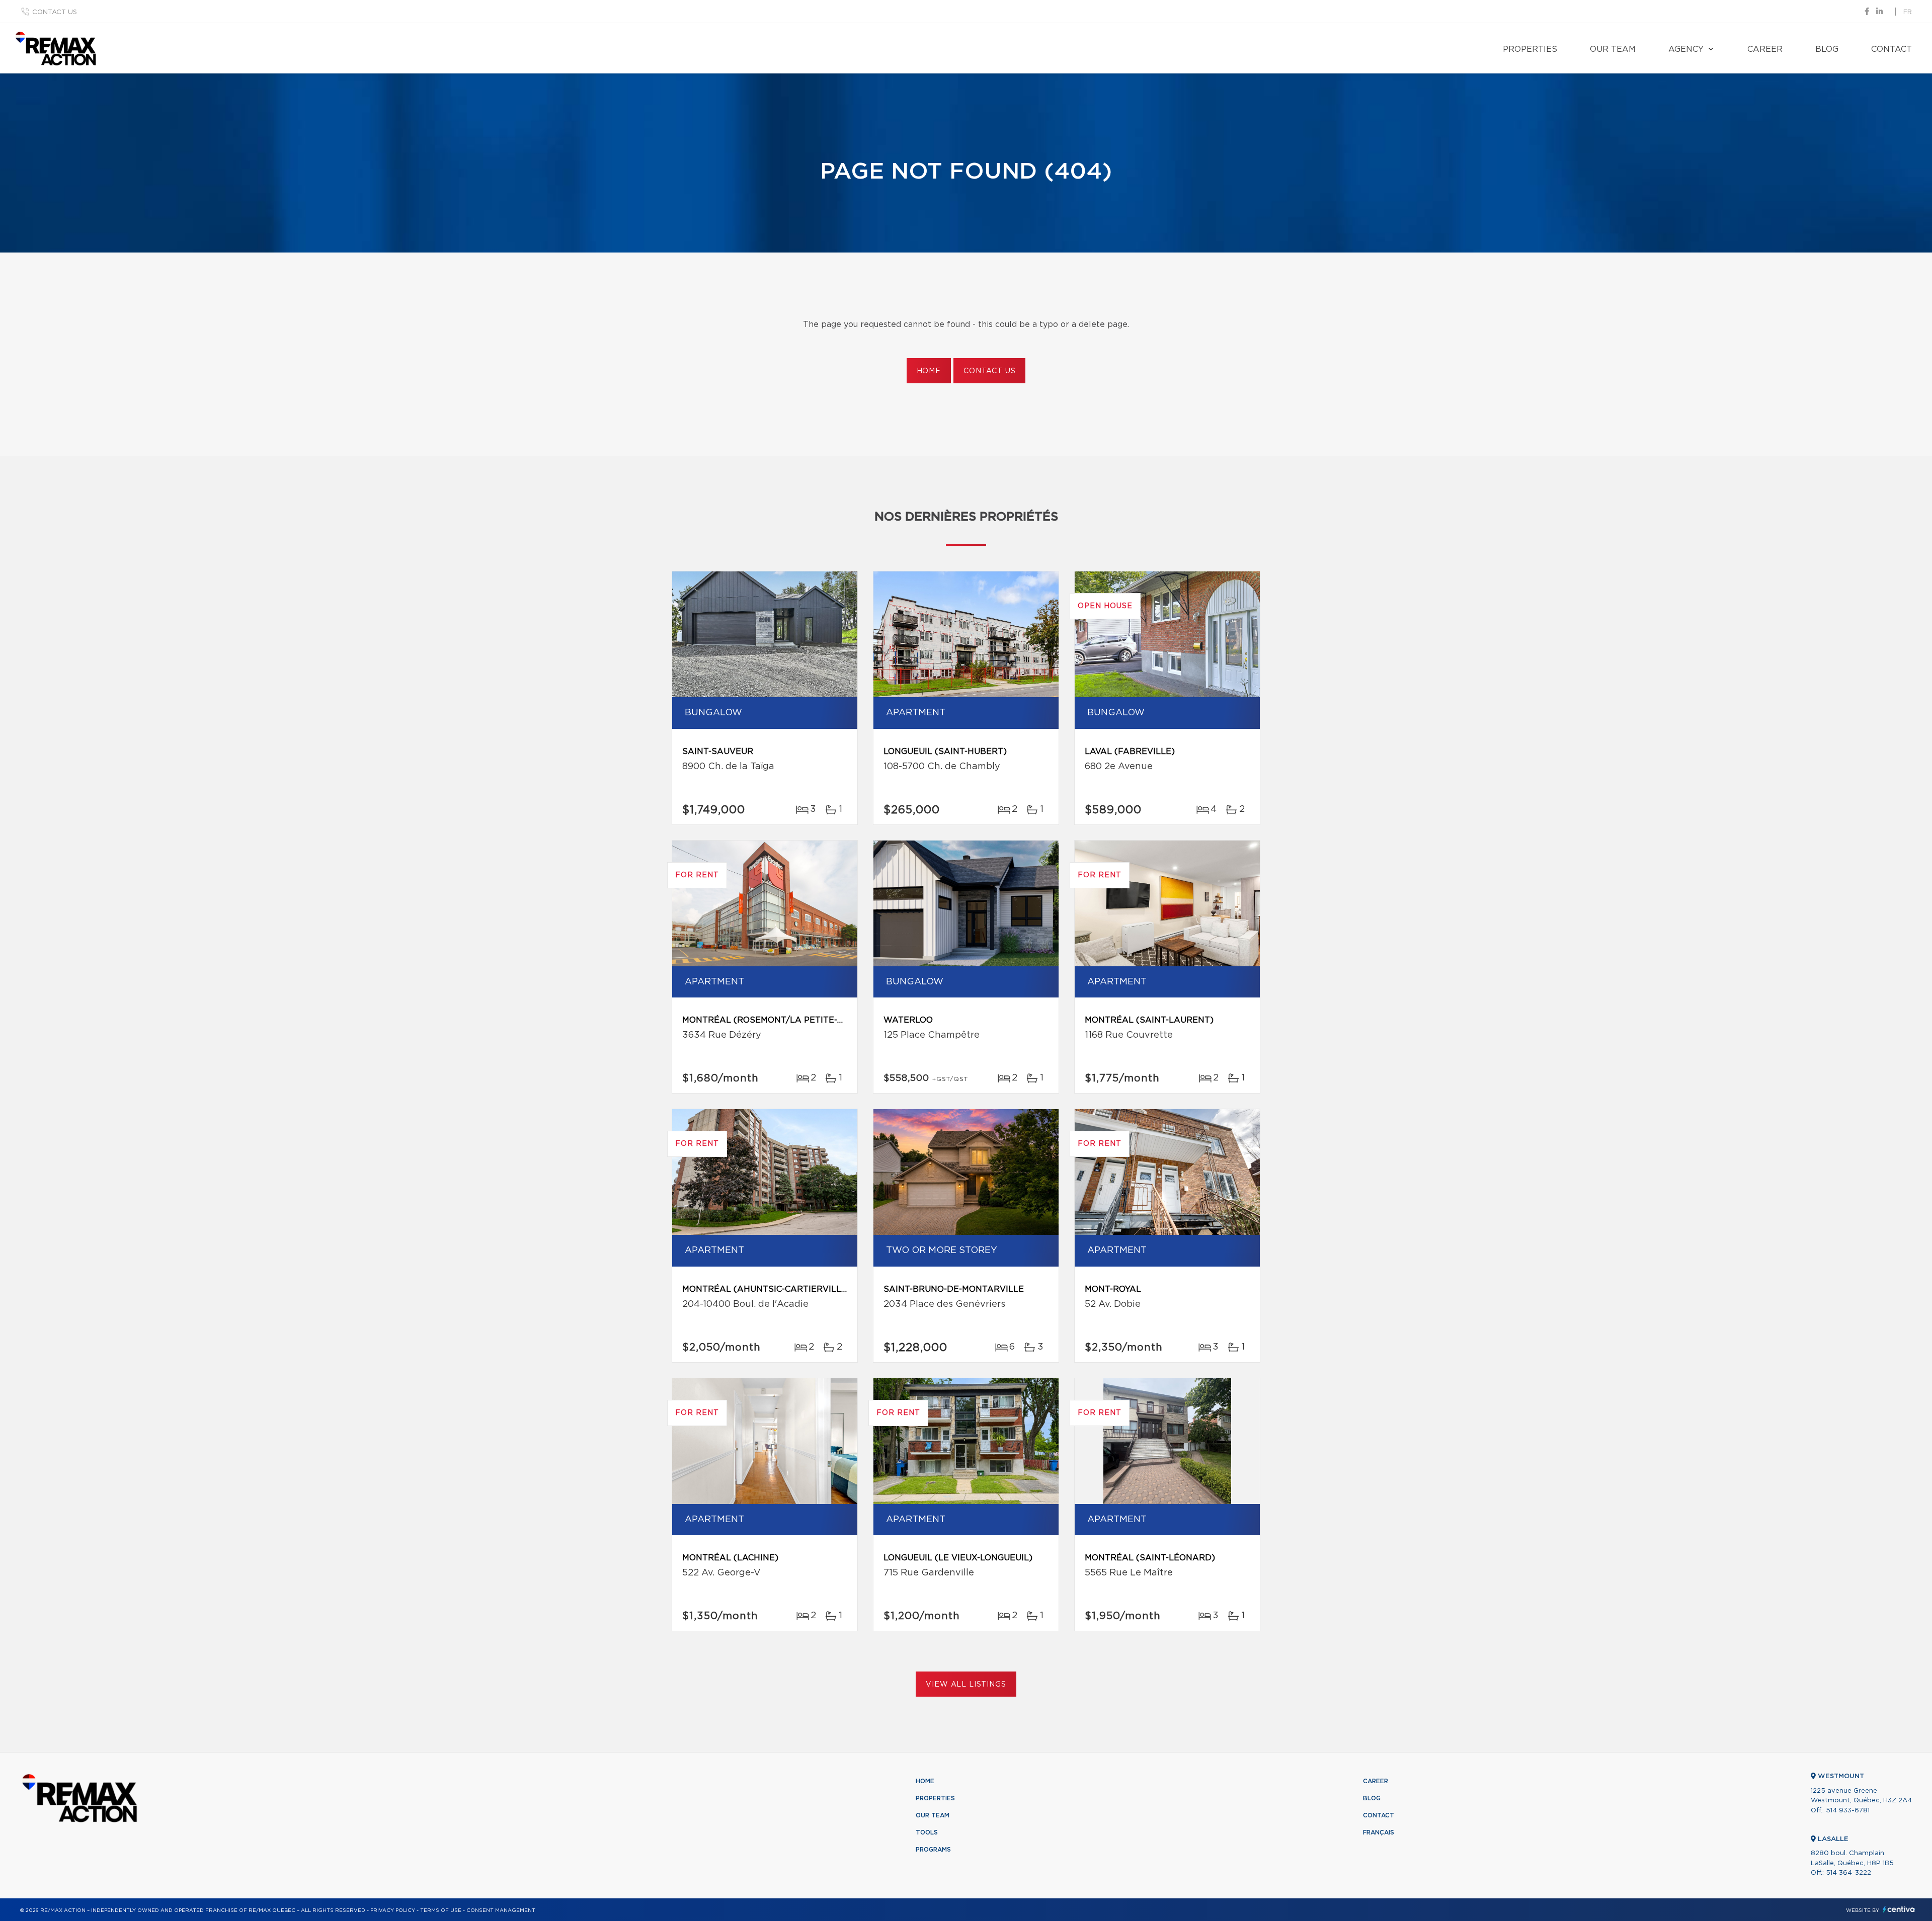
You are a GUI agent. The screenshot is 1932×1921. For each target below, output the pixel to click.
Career (1765, 49)
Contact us (55, 12)
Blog (1827, 49)
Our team (1613, 49)
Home (929, 371)
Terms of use (441, 1910)
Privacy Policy (393, 1910)
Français (1379, 1832)
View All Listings (966, 1685)
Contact (1891, 49)
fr (1908, 12)
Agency (1686, 49)
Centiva (1899, 1909)
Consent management (501, 1910)
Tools (927, 1832)
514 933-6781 (1848, 1811)
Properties (1530, 49)
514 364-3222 (1848, 1873)
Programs (933, 1850)
